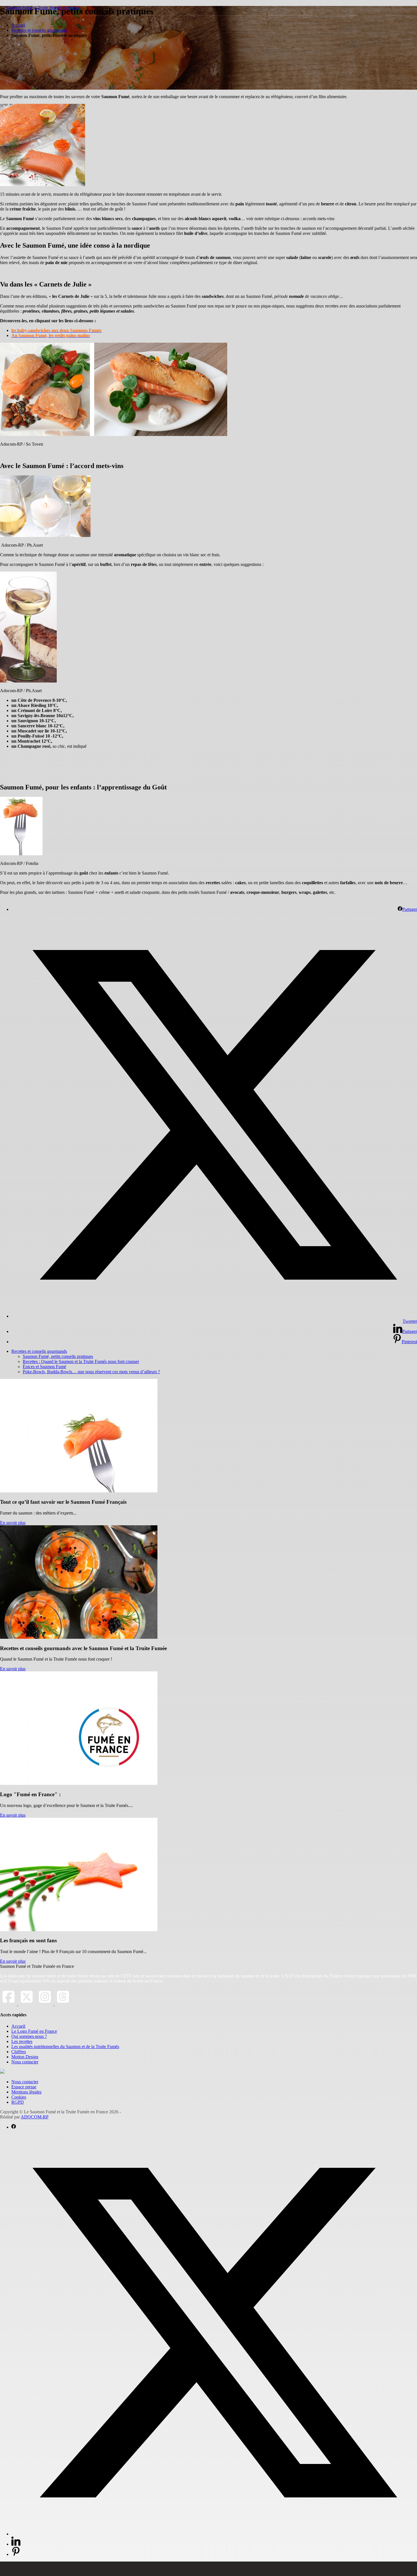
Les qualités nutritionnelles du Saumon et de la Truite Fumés (65, 2047)
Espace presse (24, 2087)
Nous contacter (25, 2062)
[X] (27, 2004)
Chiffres (19, 2052)
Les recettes (22, 2041)
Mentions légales (26, 2092)
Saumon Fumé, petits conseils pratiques (58, 1356)
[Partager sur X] (214, 2534)
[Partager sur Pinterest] (16, 2554)
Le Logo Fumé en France (34, 2031)
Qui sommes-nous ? (29, 2036)
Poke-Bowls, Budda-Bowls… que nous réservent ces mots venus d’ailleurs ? (91, 1372)
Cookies (19, 2097)
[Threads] (63, 2004)
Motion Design (25, 2057)
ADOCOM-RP (35, 2117)
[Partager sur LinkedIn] (16, 2544)
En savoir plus (13, 1523)
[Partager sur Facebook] (14, 2127)
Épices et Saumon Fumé (44, 1367)
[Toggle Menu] (208, 2569)
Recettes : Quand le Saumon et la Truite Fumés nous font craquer (81, 1361)
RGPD (18, 2102)
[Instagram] (45, 2004)
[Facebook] (9, 2004)
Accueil (18, 25)
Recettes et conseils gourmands (39, 30)
